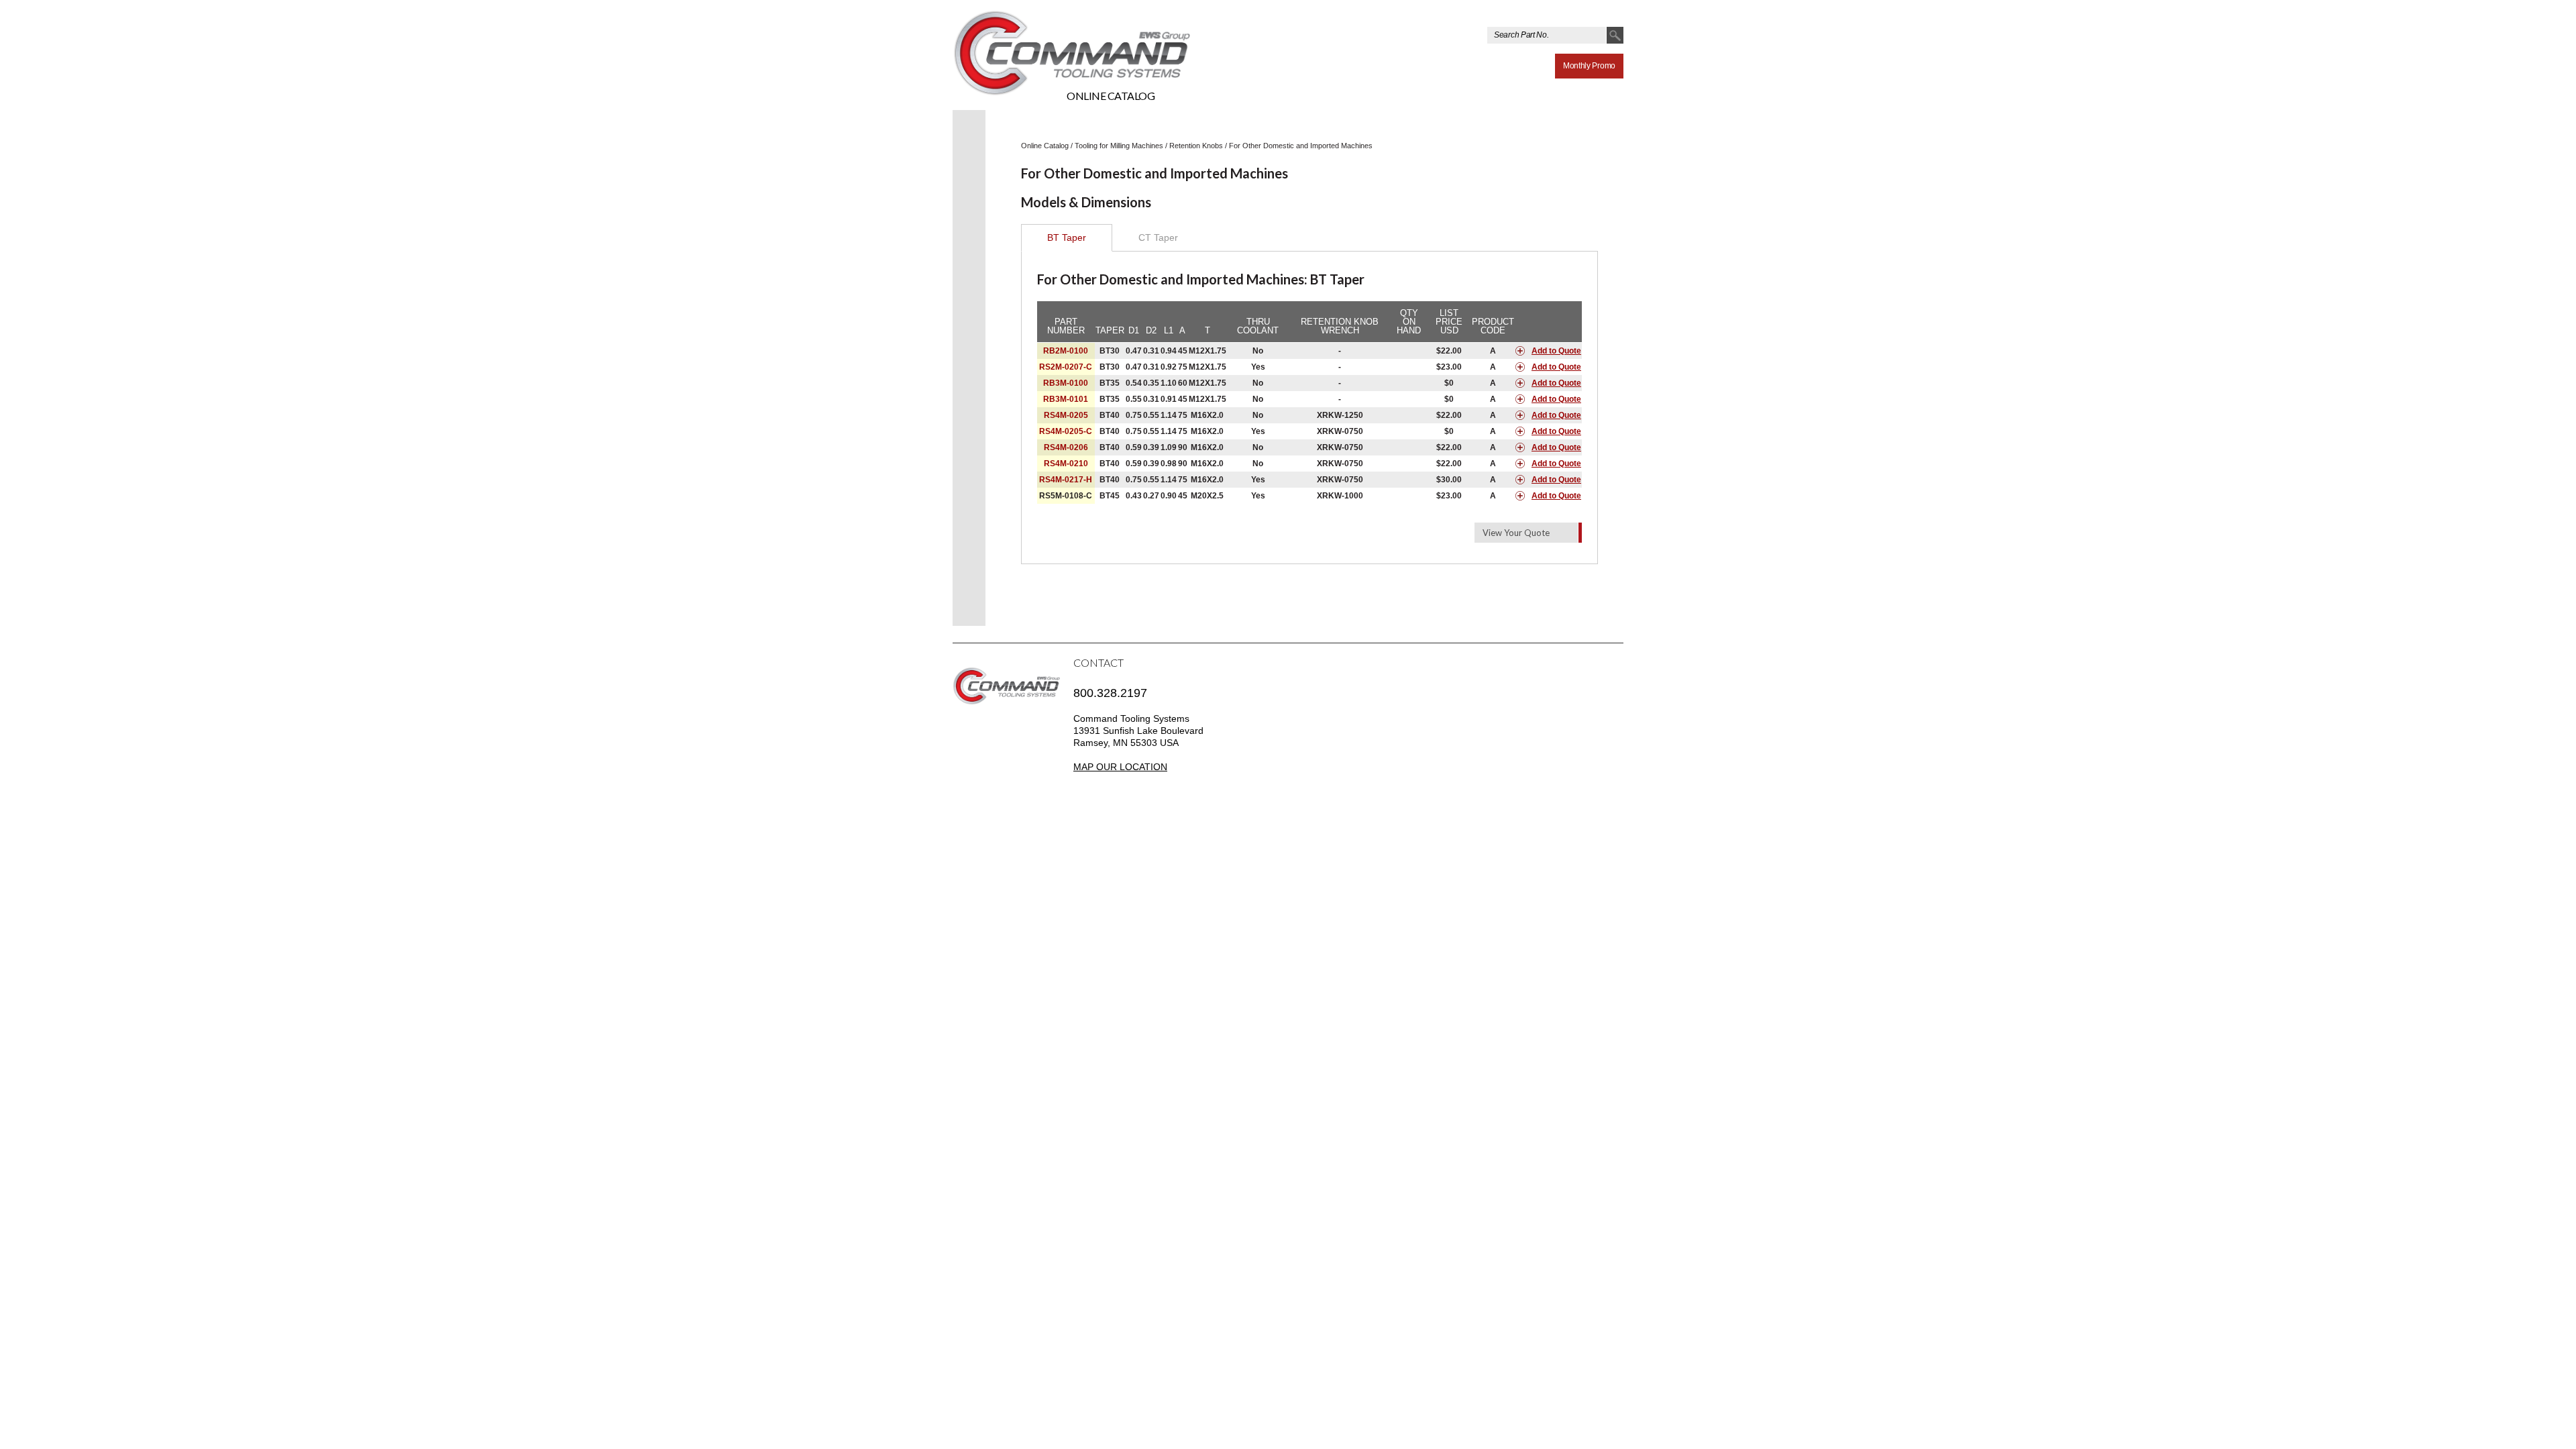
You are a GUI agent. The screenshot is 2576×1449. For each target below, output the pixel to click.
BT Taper (1067, 237)
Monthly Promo (1589, 66)
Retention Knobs (1196, 146)
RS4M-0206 (1066, 447)
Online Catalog (1111, 96)
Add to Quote (1556, 351)
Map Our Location (1120, 767)
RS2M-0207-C (1066, 367)
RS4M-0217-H (1066, 480)
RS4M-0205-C (1066, 431)
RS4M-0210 (1066, 464)
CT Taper (1158, 237)
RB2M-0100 (1066, 351)
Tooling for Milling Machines (1119, 146)
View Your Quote (1516, 533)
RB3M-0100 (1066, 383)
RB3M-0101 (1066, 399)
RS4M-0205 (1066, 415)
